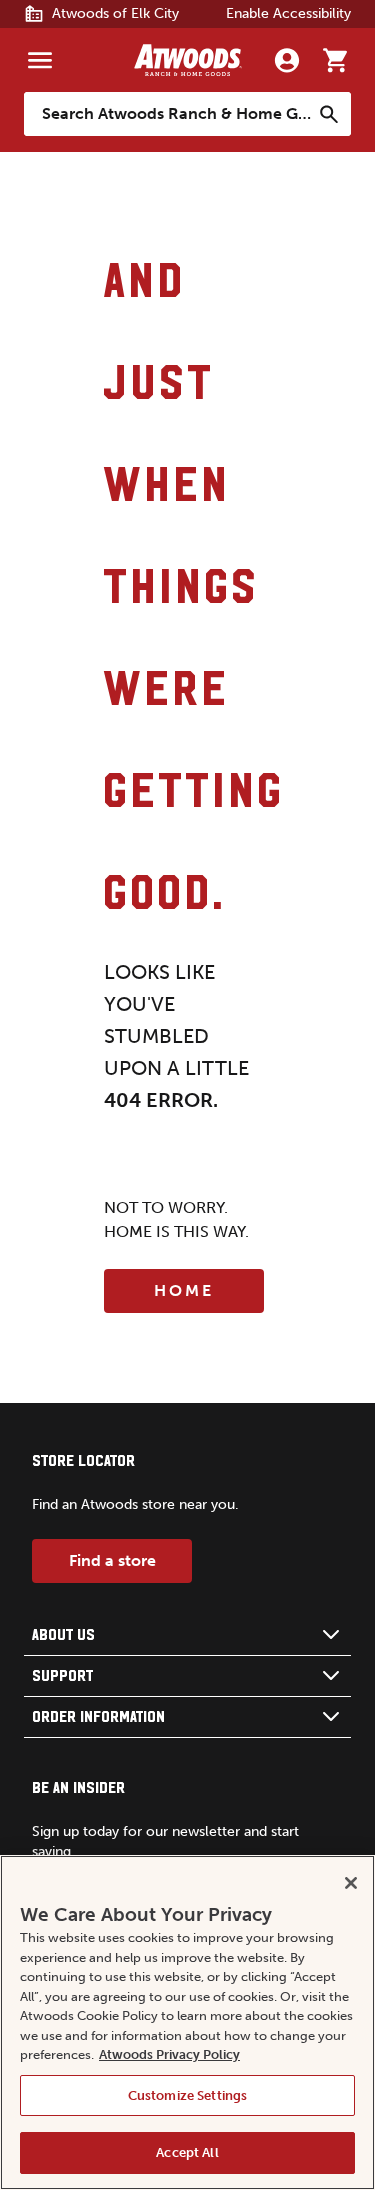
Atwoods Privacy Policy (169, 2054)
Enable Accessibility (288, 13)
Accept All (187, 2152)
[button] (187, 1635)
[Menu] (40, 60)
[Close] (351, 1883)
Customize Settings (187, 2095)
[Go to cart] (335, 60)
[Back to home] (188, 60)
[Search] (329, 114)
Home (184, 1290)
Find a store (112, 1560)
